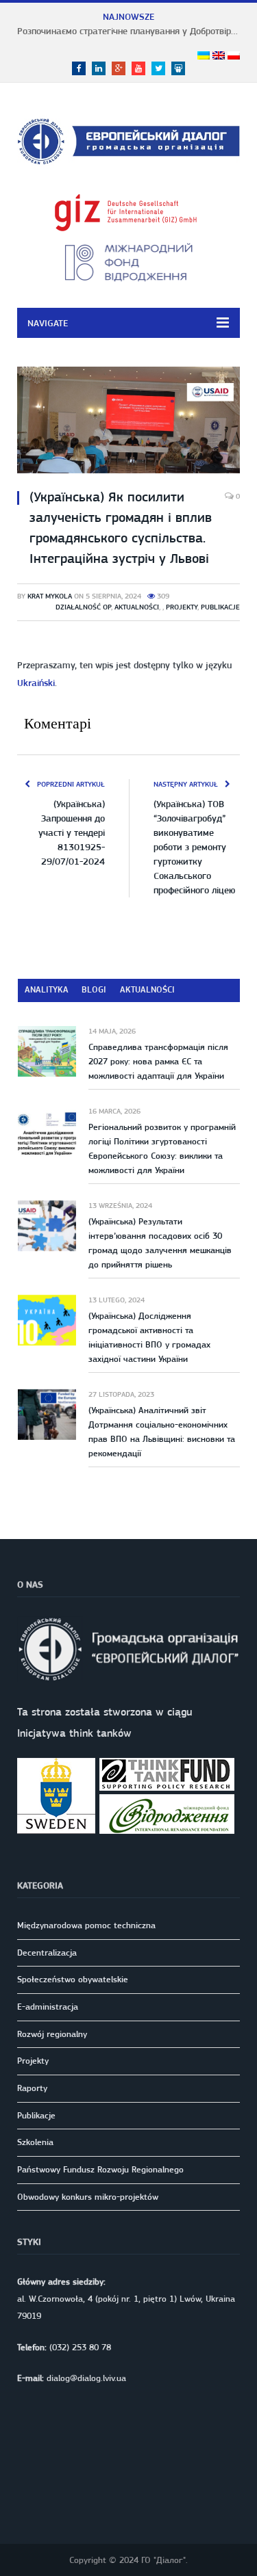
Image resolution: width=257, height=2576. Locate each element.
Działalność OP (83, 607)
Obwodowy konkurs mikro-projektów (88, 2197)
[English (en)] (219, 56)
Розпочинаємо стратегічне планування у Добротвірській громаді (132, 31)
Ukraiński (36, 683)
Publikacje (220, 607)
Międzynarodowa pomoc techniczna (86, 1925)
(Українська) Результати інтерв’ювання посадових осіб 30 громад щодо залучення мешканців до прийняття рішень (160, 1243)
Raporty (32, 2088)
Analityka (47, 989)
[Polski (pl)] (234, 56)
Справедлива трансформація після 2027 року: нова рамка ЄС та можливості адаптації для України (158, 1061)
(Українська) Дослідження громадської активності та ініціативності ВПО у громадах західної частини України (149, 1337)
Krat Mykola (50, 596)
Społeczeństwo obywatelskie (73, 1979)
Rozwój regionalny (52, 2034)
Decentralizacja (47, 1953)
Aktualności (137, 607)
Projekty (182, 607)
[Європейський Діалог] (128, 139)
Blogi (94, 989)
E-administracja (48, 2007)
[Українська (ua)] (204, 56)
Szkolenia (35, 2142)
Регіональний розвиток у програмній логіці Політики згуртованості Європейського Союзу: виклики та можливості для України (162, 1148)
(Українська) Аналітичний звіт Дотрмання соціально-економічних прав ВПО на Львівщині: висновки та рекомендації (162, 1432)
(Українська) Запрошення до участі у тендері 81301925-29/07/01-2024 (72, 832)
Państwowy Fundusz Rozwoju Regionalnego (100, 2169)
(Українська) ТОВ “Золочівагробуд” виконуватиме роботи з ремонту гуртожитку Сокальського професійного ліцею (194, 847)
